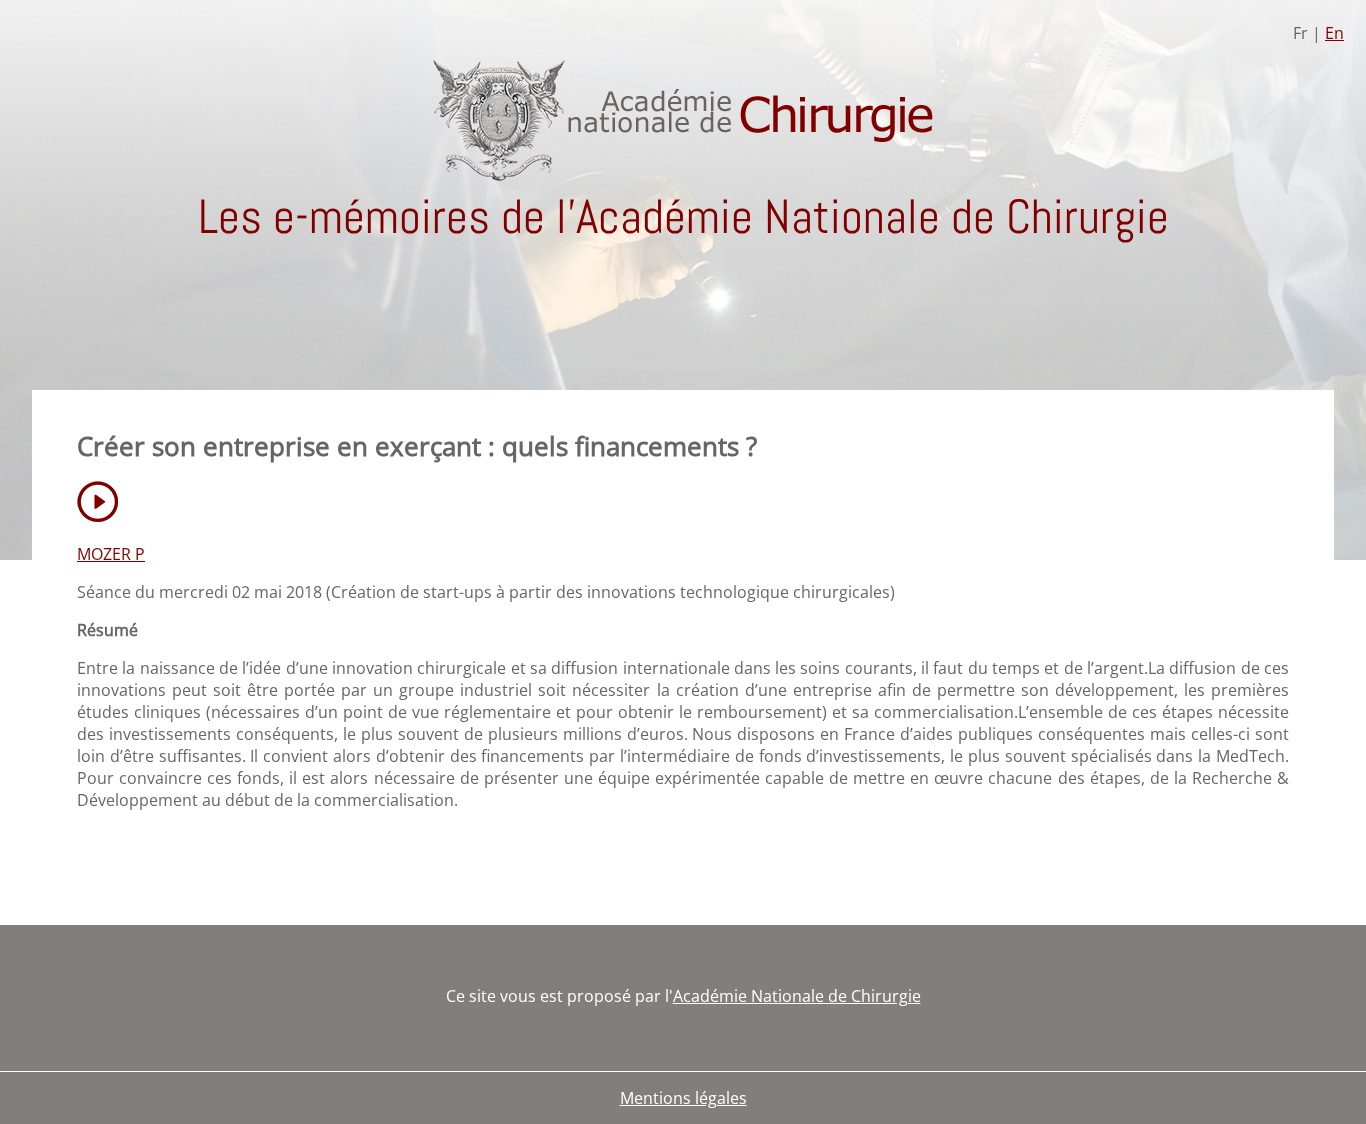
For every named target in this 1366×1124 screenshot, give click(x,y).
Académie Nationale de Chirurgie (797, 996)
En (1334, 33)
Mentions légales (683, 1098)
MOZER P (111, 554)
